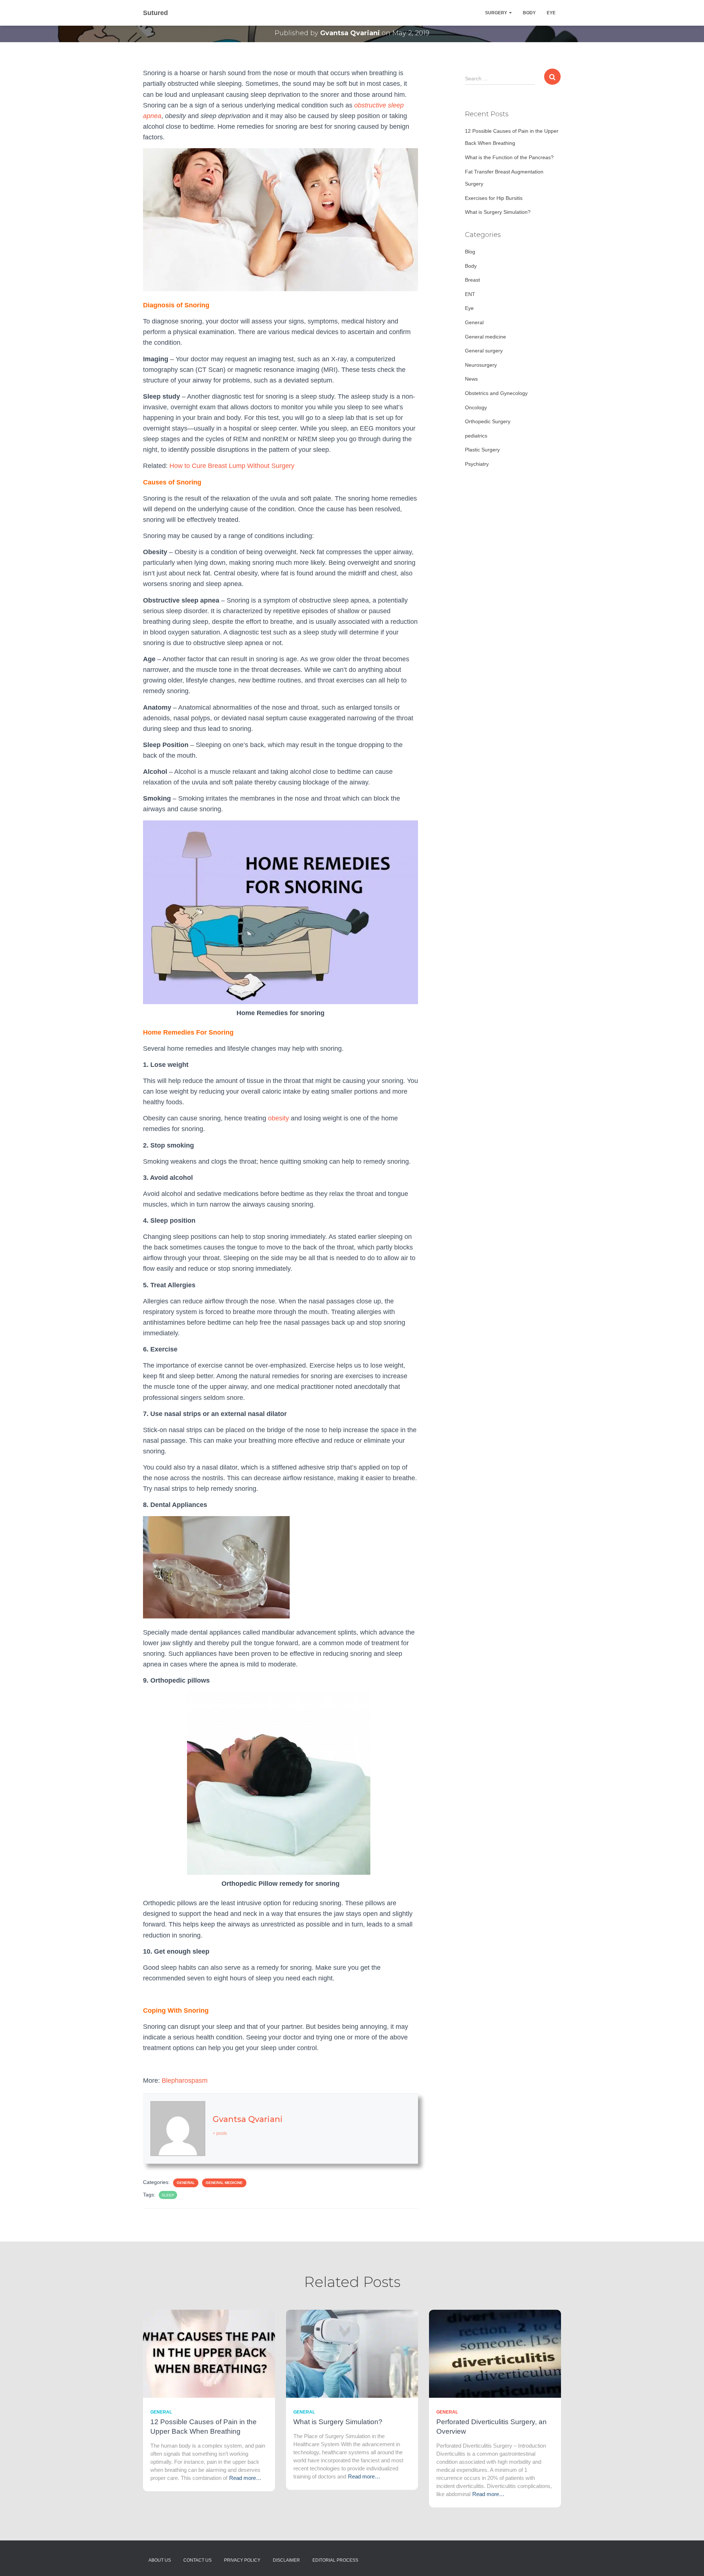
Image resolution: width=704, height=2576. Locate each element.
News (471, 379)
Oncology (476, 407)
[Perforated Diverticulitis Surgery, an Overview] (495, 2353)
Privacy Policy (242, 2560)
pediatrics (476, 436)
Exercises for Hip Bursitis (494, 198)
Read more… (245, 2478)
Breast (472, 280)
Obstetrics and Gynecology (496, 393)
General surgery (484, 351)
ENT (470, 294)
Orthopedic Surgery (488, 421)
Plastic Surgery (482, 450)
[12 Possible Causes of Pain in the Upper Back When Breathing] (209, 2353)
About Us (160, 2560)
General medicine (224, 2183)
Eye (551, 13)
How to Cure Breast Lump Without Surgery (232, 466)
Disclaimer (286, 2560)
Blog (470, 252)
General (186, 2183)
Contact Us (197, 2560)
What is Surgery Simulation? (498, 212)
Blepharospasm (185, 2081)
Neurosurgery (481, 365)
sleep (168, 2195)
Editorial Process (335, 2560)
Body (529, 13)
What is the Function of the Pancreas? (509, 157)
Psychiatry (477, 464)
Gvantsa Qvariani (248, 2119)
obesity (278, 1118)
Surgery (497, 13)
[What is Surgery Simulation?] (352, 2353)
